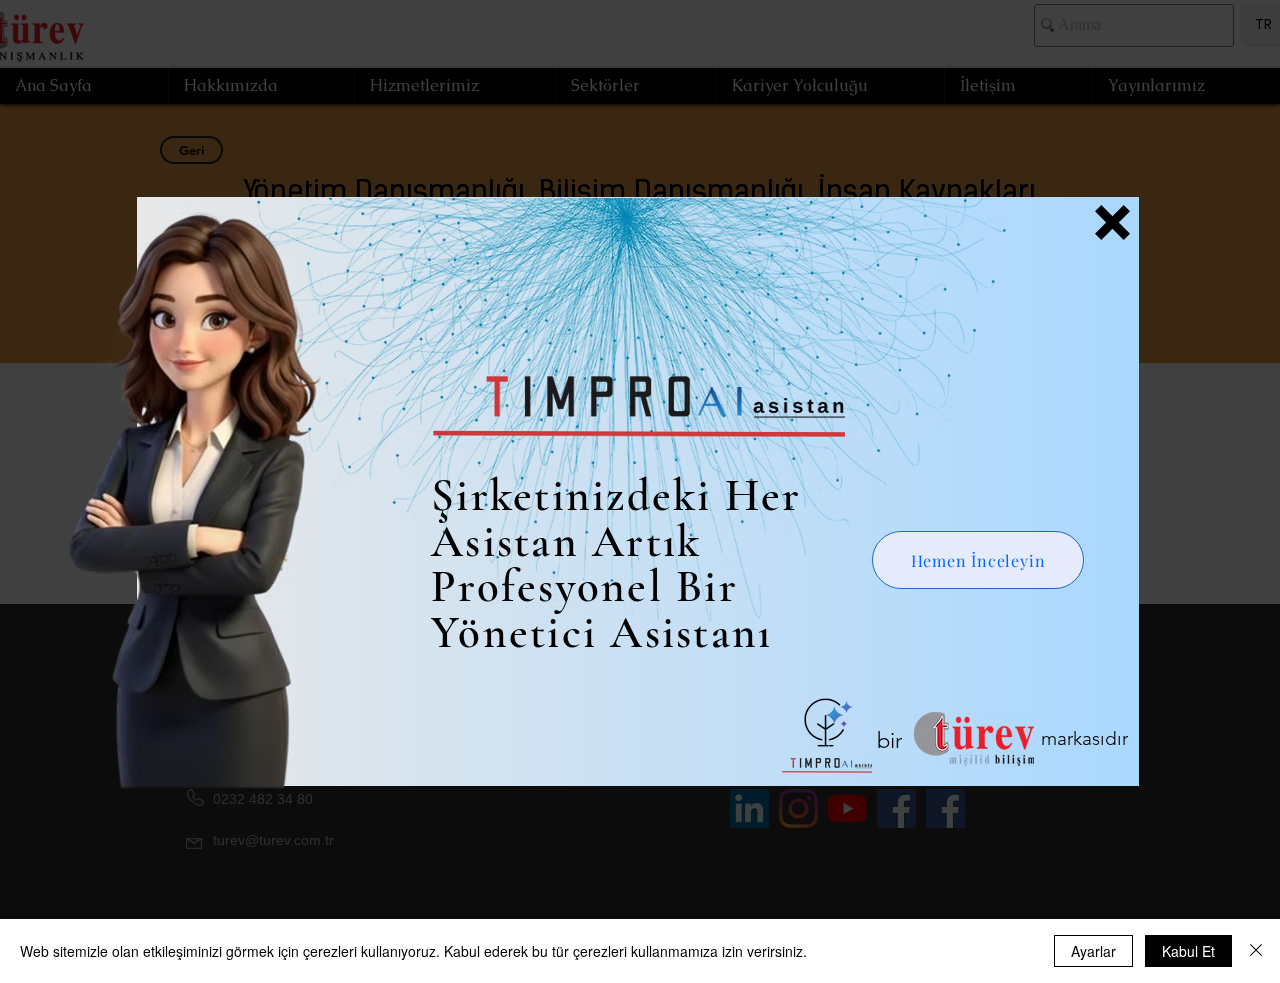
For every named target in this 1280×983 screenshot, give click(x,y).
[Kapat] (1256, 951)
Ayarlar (1093, 951)
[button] (1112, 222)
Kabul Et (1188, 951)
